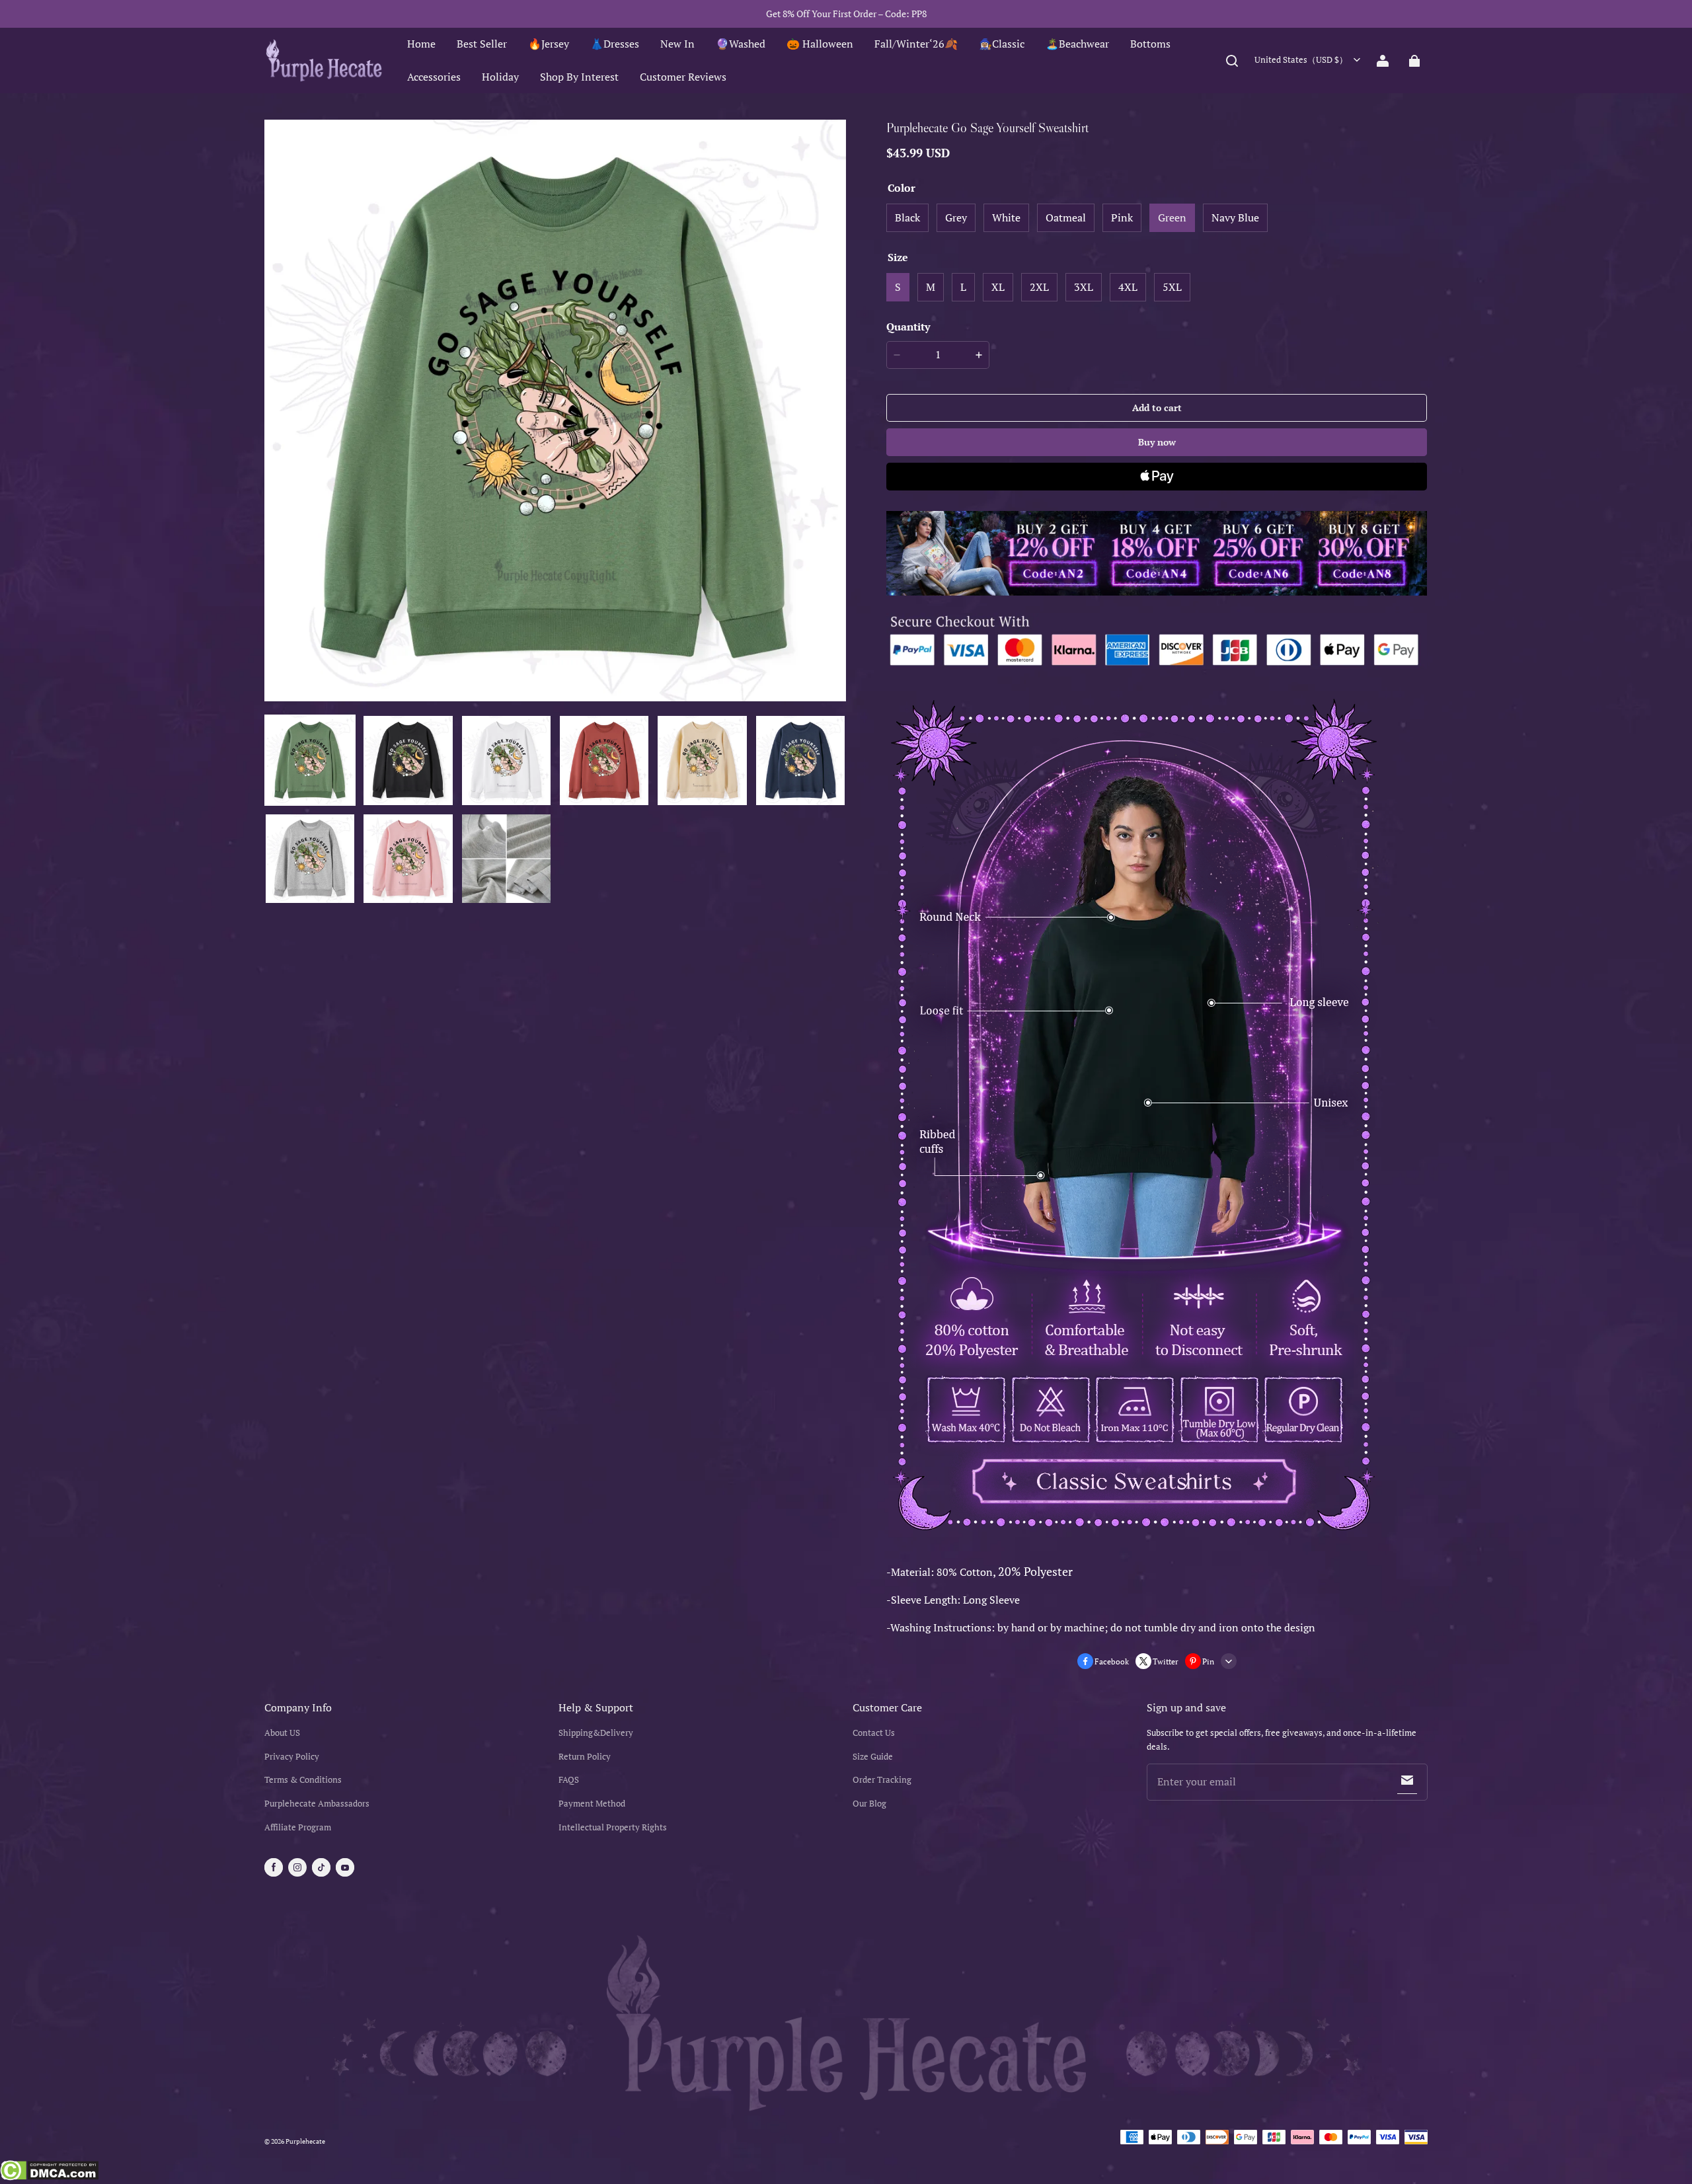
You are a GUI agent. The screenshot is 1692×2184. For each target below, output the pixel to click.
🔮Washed (741, 44)
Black (907, 217)
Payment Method (592, 1804)
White (1006, 217)
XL (998, 287)
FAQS (569, 1780)
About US (282, 1733)
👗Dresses (615, 44)
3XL (1084, 287)
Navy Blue (1235, 217)
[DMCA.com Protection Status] (49, 2172)
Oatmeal (1066, 217)
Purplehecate (305, 2141)
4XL (1128, 287)
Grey (956, 217)
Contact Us (874, 1733)
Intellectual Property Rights (613, 1827)
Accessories (434, 77)
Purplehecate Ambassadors (317, 1804)
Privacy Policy (292, 1757)
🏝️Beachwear (1077, 44)
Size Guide (873, 1757)
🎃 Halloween (820, 44)
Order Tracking (882, 1780)
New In (677, 44)
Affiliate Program (298, 1827)
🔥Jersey (549, 44)
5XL (1172, 287)
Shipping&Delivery (596, 1733)
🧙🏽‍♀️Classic (1002, 44)
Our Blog (869, 1804)
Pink (1122, 217)
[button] (1232, 61)
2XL (1039, 287)
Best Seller (482, 44)
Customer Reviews (683, 77)
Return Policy (585, 1757)
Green (1172, 217)
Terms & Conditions (303, 1780)
